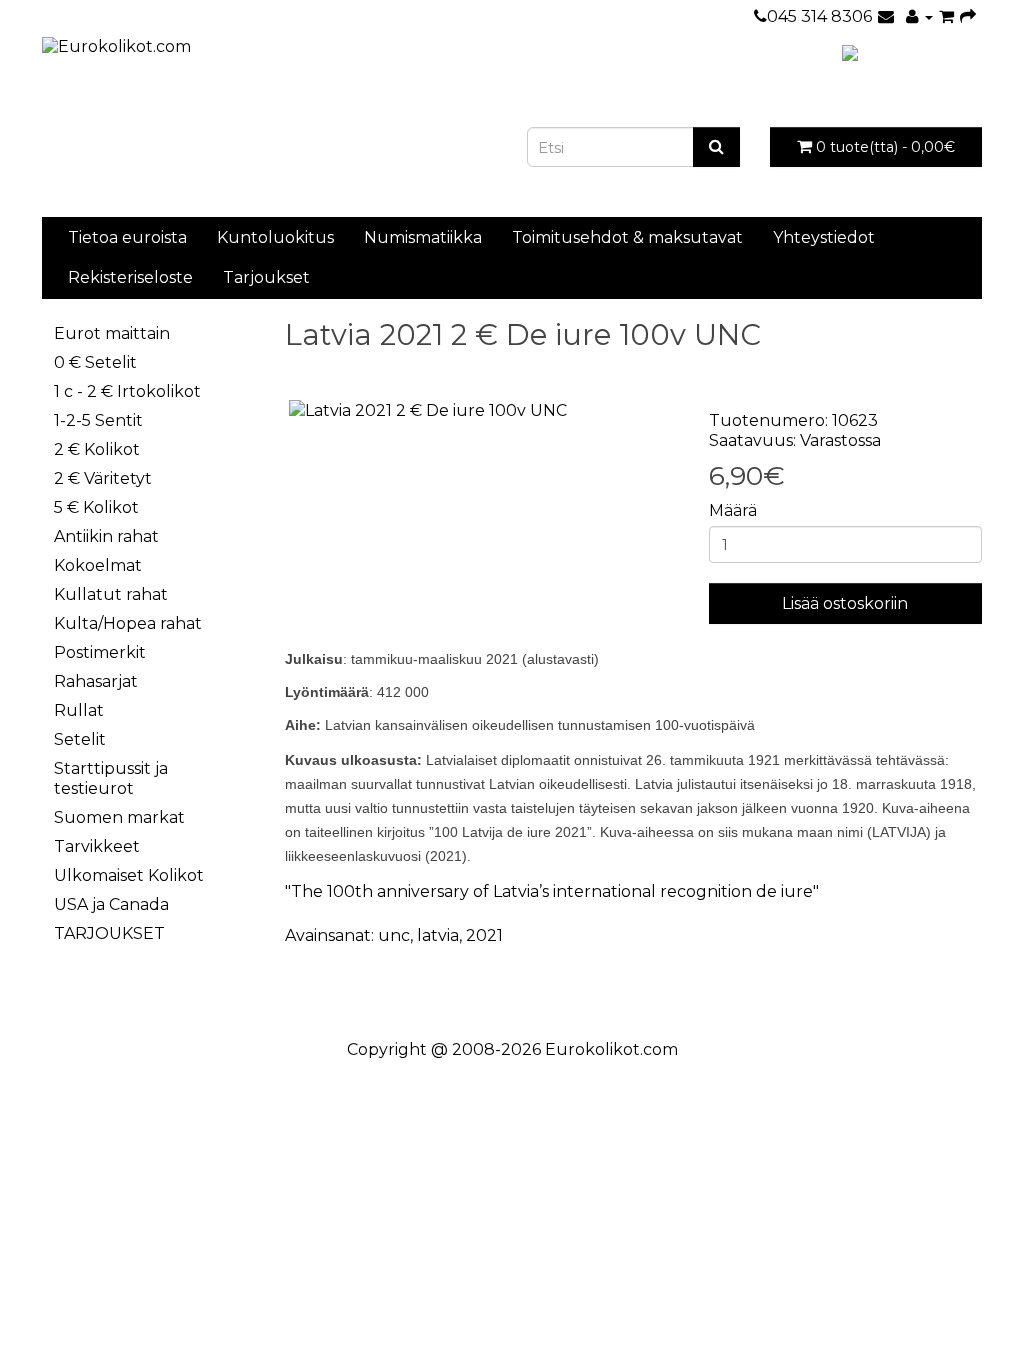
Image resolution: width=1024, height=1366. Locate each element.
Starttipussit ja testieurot (111, 778)
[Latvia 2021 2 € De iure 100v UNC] (482, 411)
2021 (484, 935)
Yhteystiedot (824, 237)
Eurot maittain (112, 333)
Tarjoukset (266, 277)
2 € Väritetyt (103, 478)
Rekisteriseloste (130, 277)
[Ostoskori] (946, 16)
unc (394, 935)
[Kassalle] (968, 16)
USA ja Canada (111, 904)
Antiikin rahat (106, 536)
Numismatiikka (423, 237)
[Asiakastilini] (919, 16)
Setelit (80, 739)
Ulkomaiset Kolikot (129, 875)
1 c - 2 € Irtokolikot (127, 391)
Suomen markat (119, 817)
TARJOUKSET (109, 933)
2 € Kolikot (97, 449)
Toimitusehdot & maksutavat (627, 237)
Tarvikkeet (97, 846)
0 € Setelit (95, 362)
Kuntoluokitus (275, 237)
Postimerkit (100, 652)
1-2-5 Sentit (98, 420)
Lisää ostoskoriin (845, 603)
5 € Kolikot (96, 507)
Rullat (79, 710)
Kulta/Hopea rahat (128, 623)
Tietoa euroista (127, 237)
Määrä (733, 510)
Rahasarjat (96, 681)
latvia (438, 935)
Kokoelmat (98, 565)
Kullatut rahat (111, 594)
